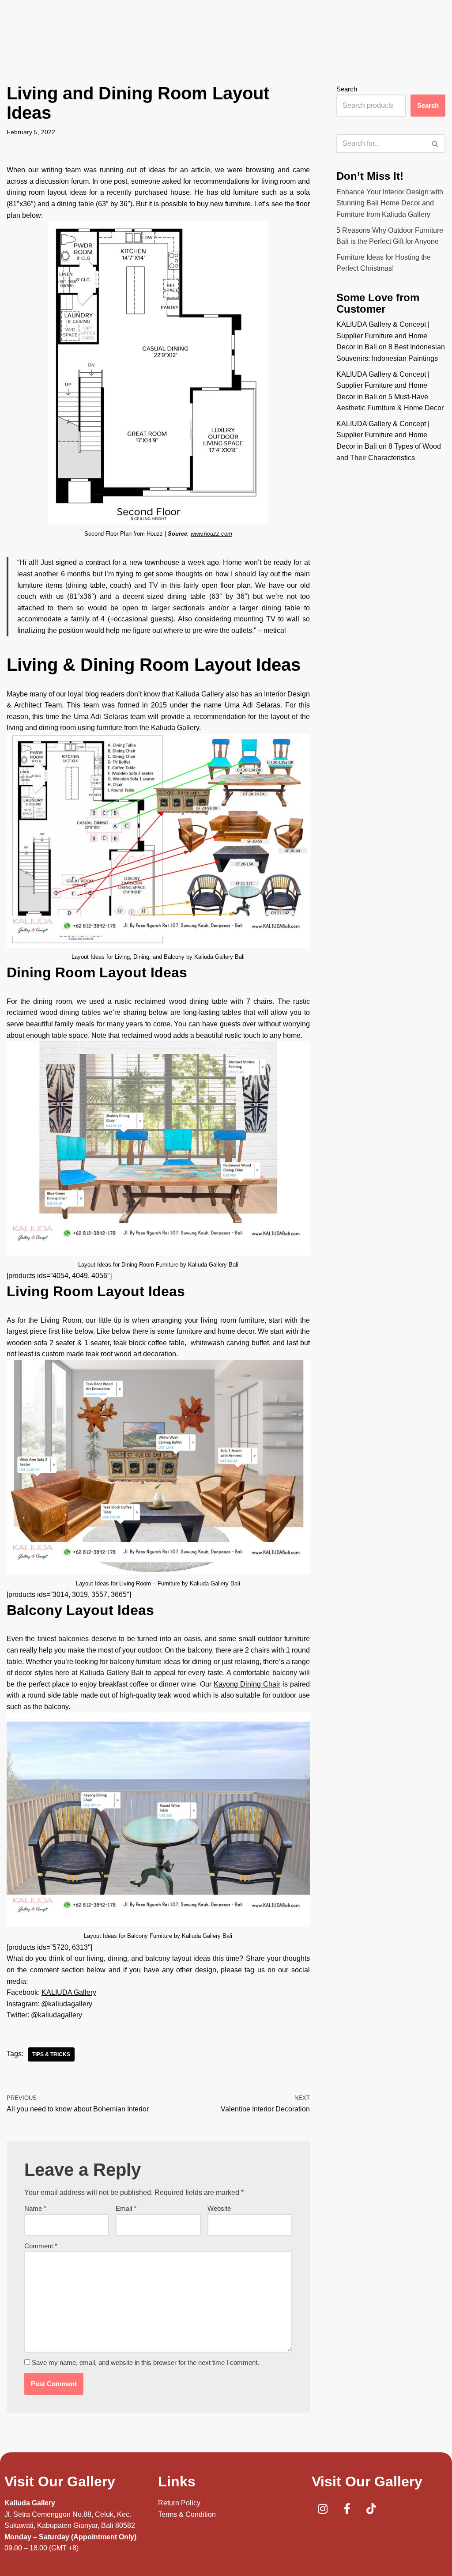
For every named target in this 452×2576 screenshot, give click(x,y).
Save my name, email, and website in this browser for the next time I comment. (145, 2362)
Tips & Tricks (51, 2054)
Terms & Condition (187, 2514)
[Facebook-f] (347, 2508)
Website (219, 2208)
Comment (41, 2246)
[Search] (435, 144)
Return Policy (179, 2503)
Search (347, 89)
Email (126, 2208)
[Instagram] (323, 2508)
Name (35, 2208)
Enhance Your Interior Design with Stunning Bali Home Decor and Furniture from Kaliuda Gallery (390, 203)
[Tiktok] (371, 2508)
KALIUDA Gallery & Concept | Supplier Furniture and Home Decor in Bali (383, 336)
